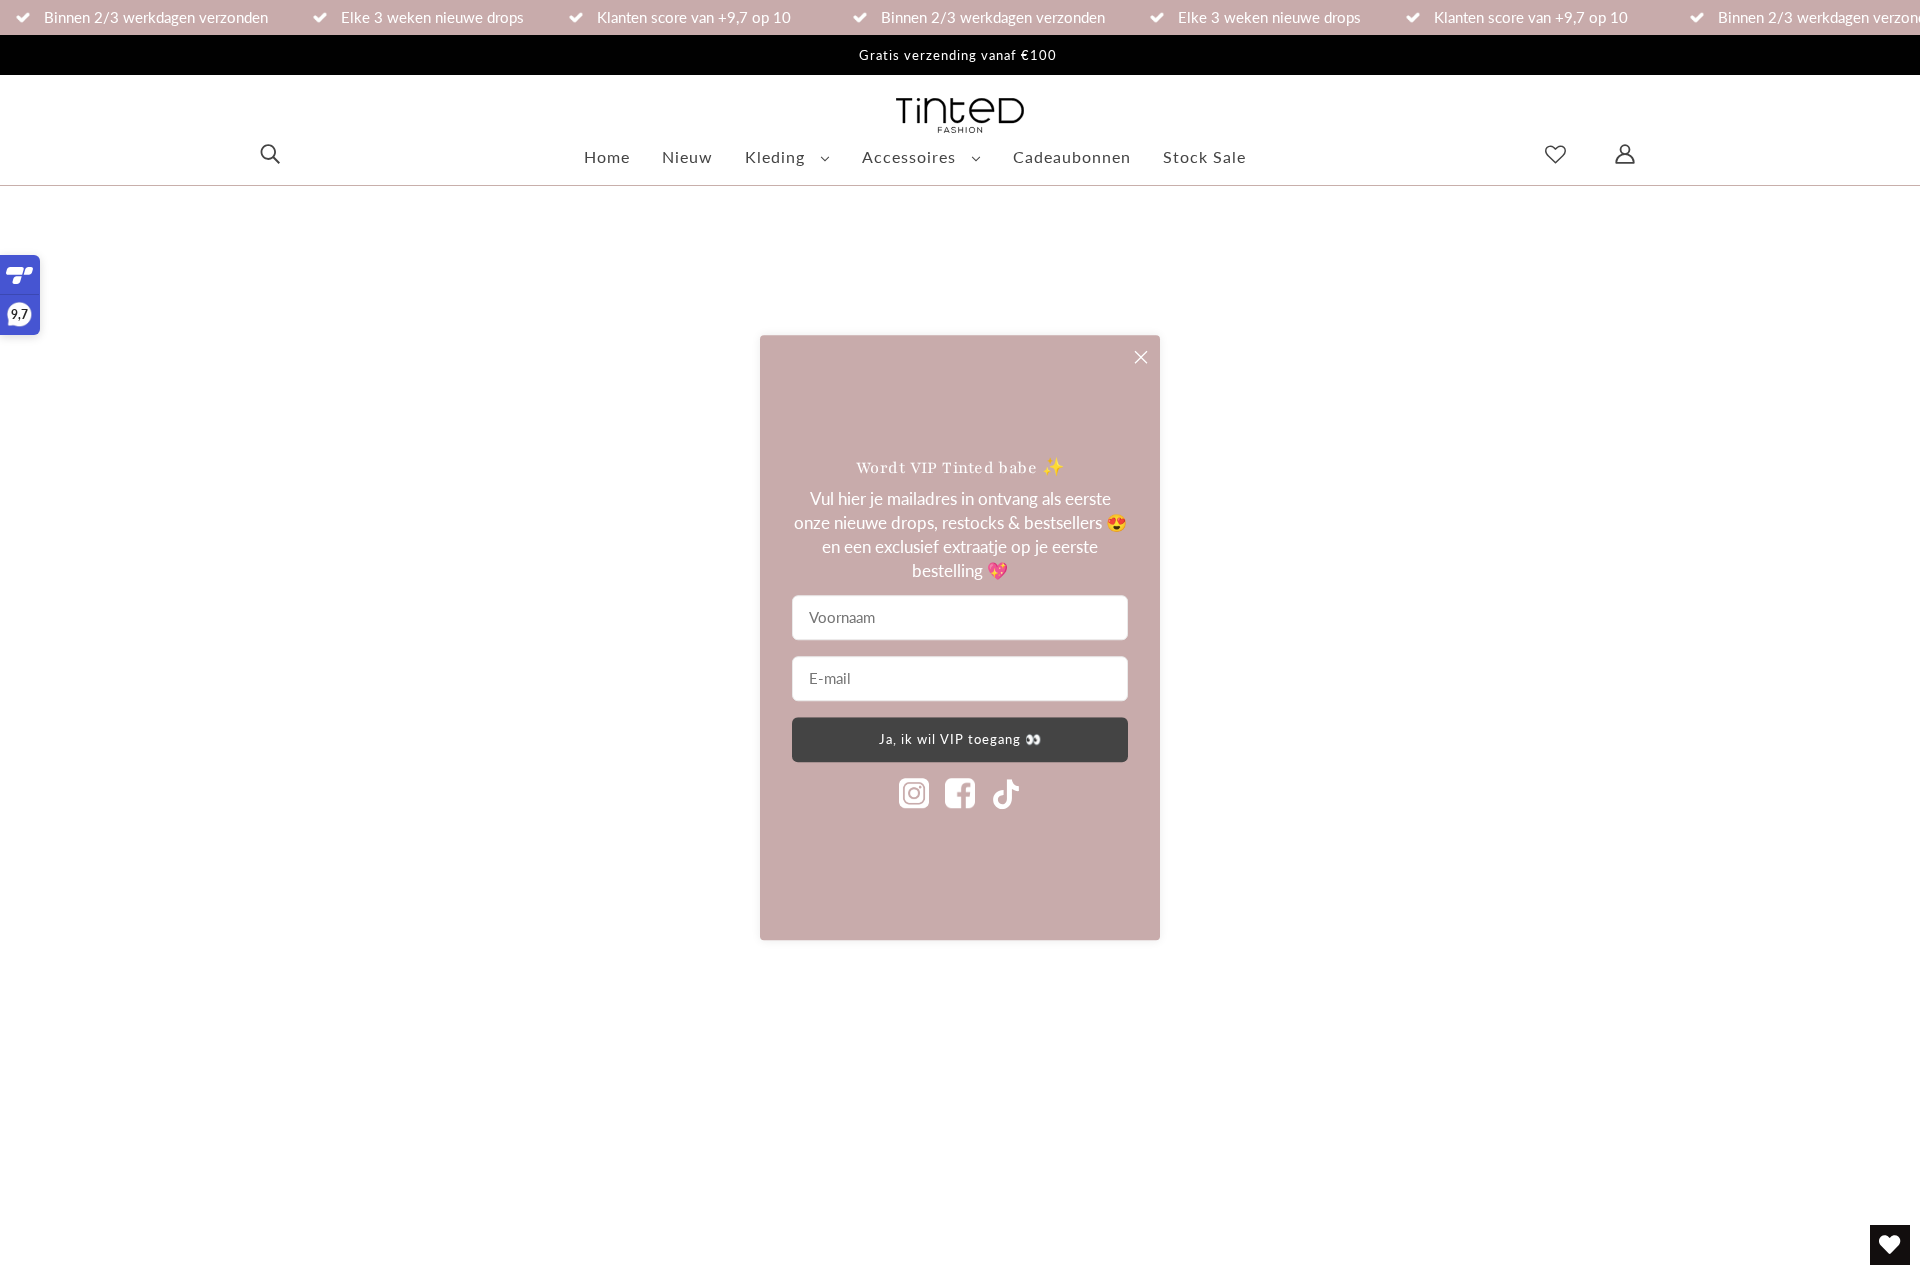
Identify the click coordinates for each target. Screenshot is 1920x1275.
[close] (1141, 357)
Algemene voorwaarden (732, 1066)
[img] (270, 152)
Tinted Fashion (286, 1204)
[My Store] (139, 857)
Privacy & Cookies (711, 1115)
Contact (673, 1017)
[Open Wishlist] (1890, 1245)
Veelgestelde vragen (719, 870)
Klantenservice (698, 968)
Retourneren (690, 919)
